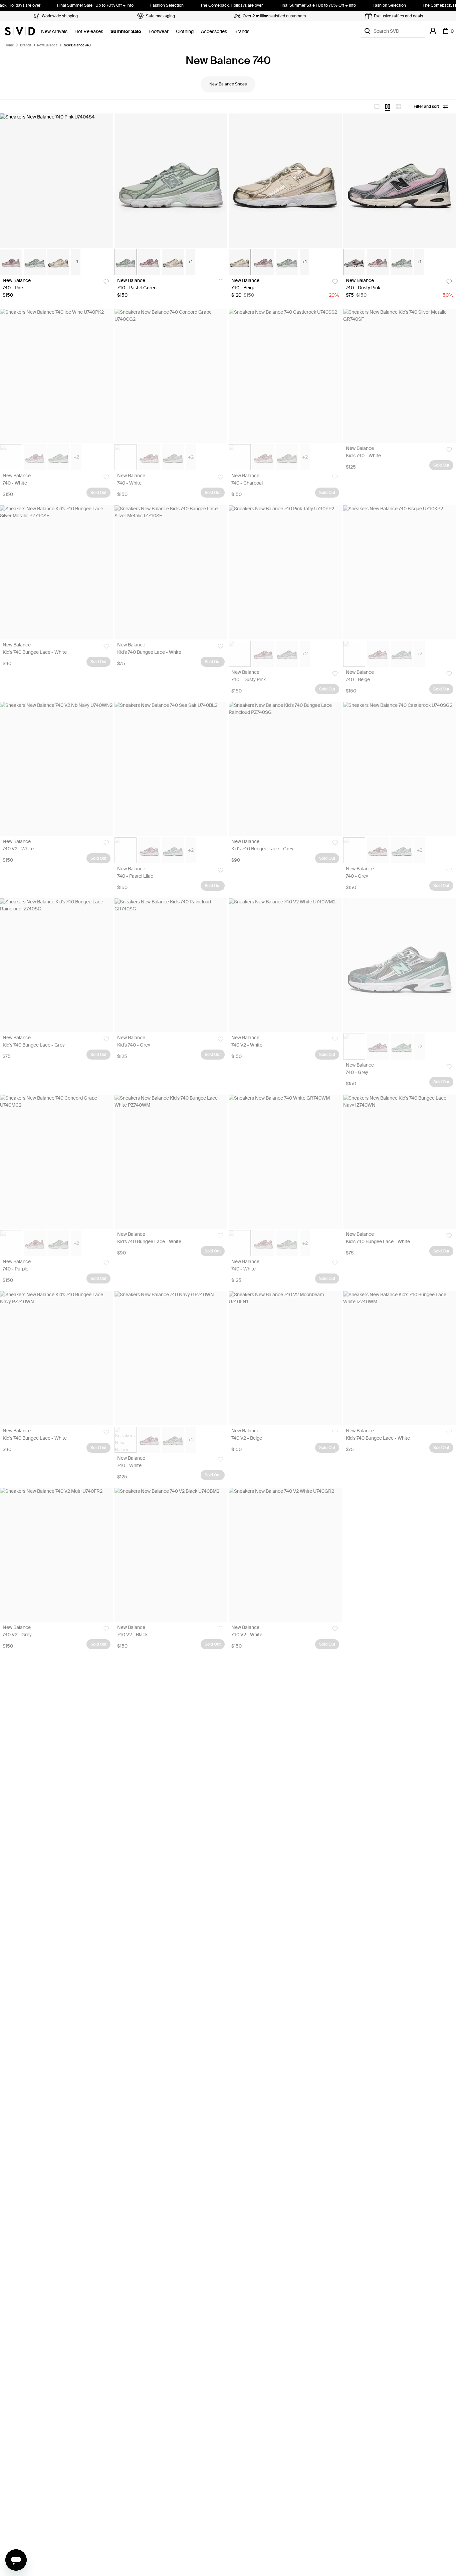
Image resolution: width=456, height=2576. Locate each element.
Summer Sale (126, 32)
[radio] (377, 106)
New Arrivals (54, 32)
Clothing (185, 32)
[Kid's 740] (171, 965)
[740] (57, 181)
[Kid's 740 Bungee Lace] (57, 572)
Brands (242, 32)
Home (9, 45)
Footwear (159, 32)
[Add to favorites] (106, 282)
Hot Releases (89, 32)
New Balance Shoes (228, 84)
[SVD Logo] (20, 31)
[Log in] (433, 31)
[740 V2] (57, 769)
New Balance (47, 45)
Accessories (214, 32)
